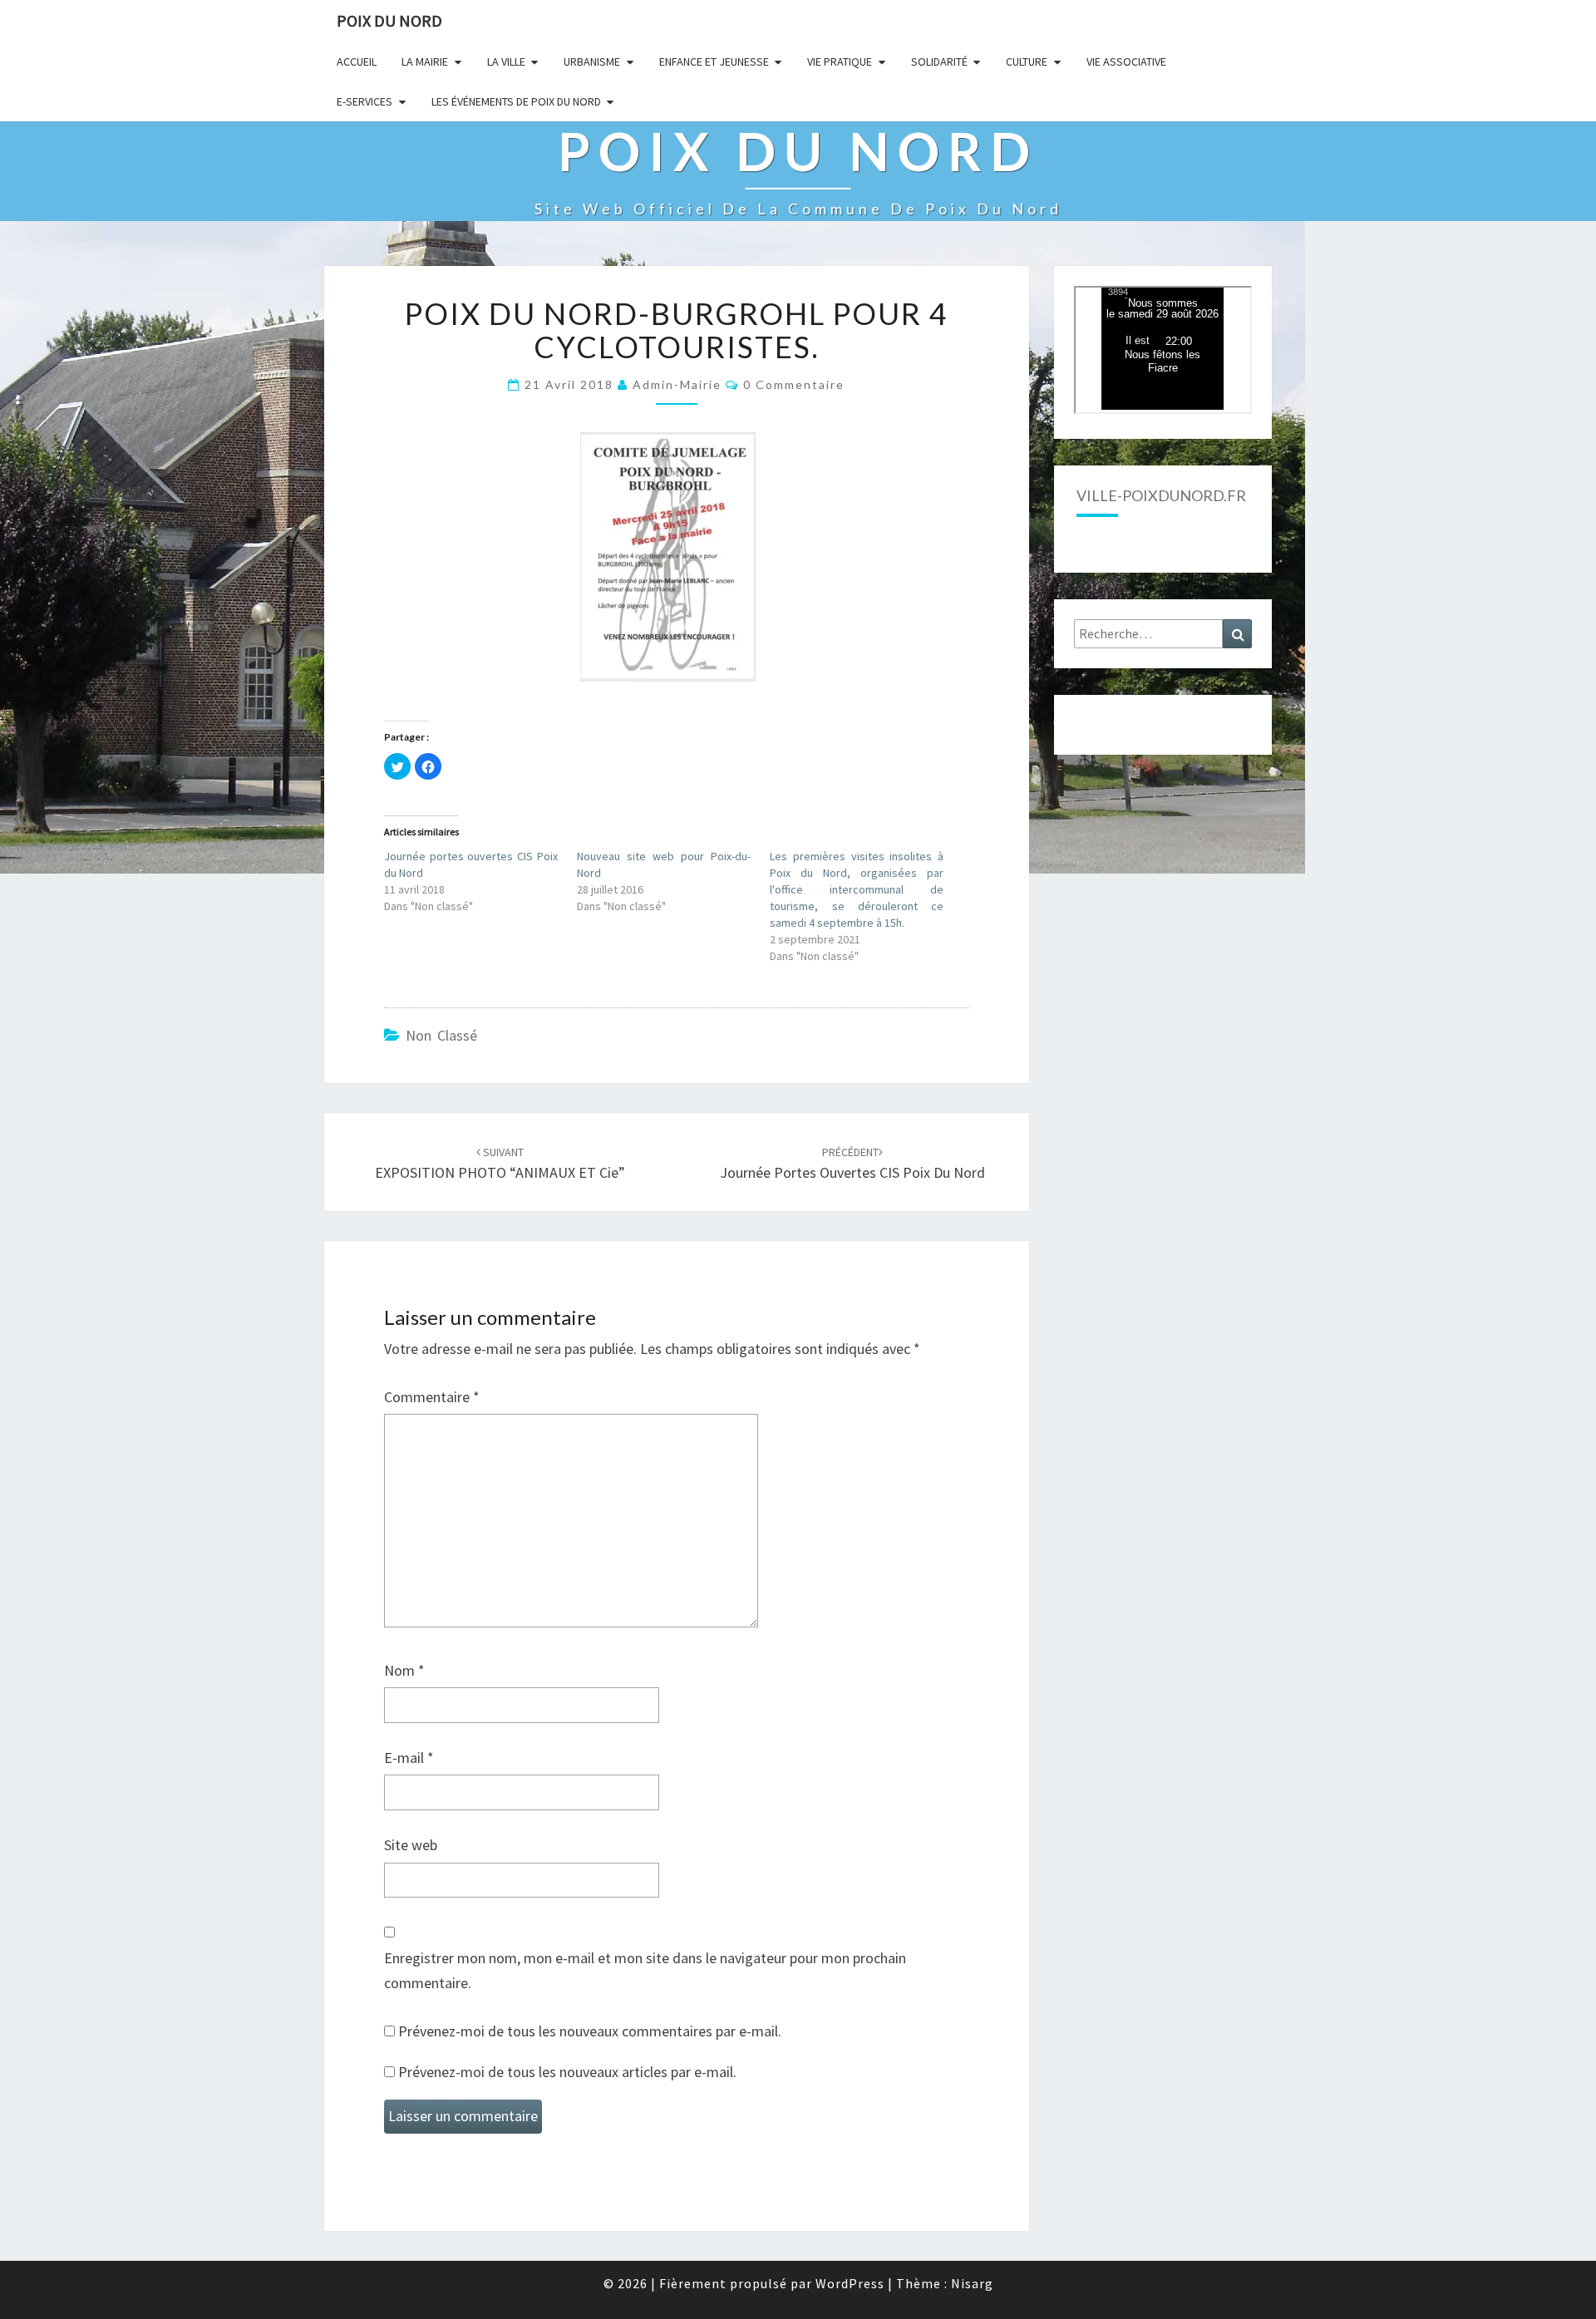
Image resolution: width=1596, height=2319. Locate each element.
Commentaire (432, 1397)
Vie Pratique (840, 62)
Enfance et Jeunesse (714, 62)
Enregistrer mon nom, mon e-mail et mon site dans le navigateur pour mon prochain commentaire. (645, 1971)
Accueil (357, 62)
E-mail (409, 1758)
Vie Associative (1126, 62)
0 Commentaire (794, 384)
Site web (411, 1845)
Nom (404, 1670)
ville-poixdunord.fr (1161, 495)
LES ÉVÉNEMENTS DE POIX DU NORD (516, 101)
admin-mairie (677, 384)
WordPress (850, 2283)
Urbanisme (592, 62)
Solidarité (939, 62)
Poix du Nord (389, 20)
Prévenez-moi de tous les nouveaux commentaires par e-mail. (590, 2031)
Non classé (441, 1035)
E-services (365, 101)
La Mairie (425, 62)
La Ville (506, 62)
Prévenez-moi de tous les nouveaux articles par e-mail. (567, 2072)
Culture (1027, 62)
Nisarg (972, 2283)
